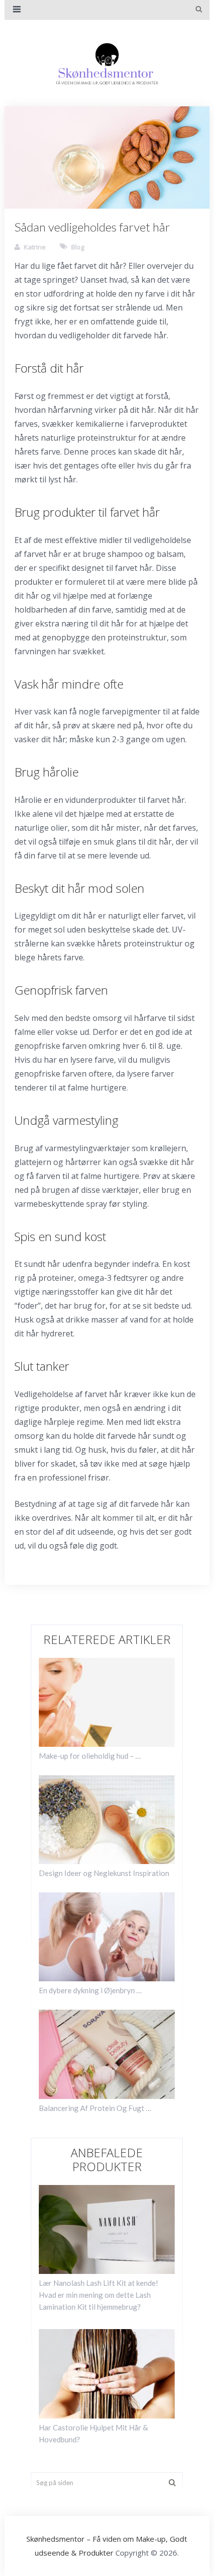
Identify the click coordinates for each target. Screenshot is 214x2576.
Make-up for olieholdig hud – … (90, 1756)
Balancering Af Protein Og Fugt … (95, 2108)
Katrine (35, 247)
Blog (78, 247)
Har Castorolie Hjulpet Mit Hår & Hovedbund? (93, 2433)
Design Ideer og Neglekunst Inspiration (104, 1873)
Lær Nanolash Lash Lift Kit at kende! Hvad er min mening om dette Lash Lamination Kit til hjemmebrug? (99, 2295)
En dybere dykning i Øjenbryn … (90, 1990)
